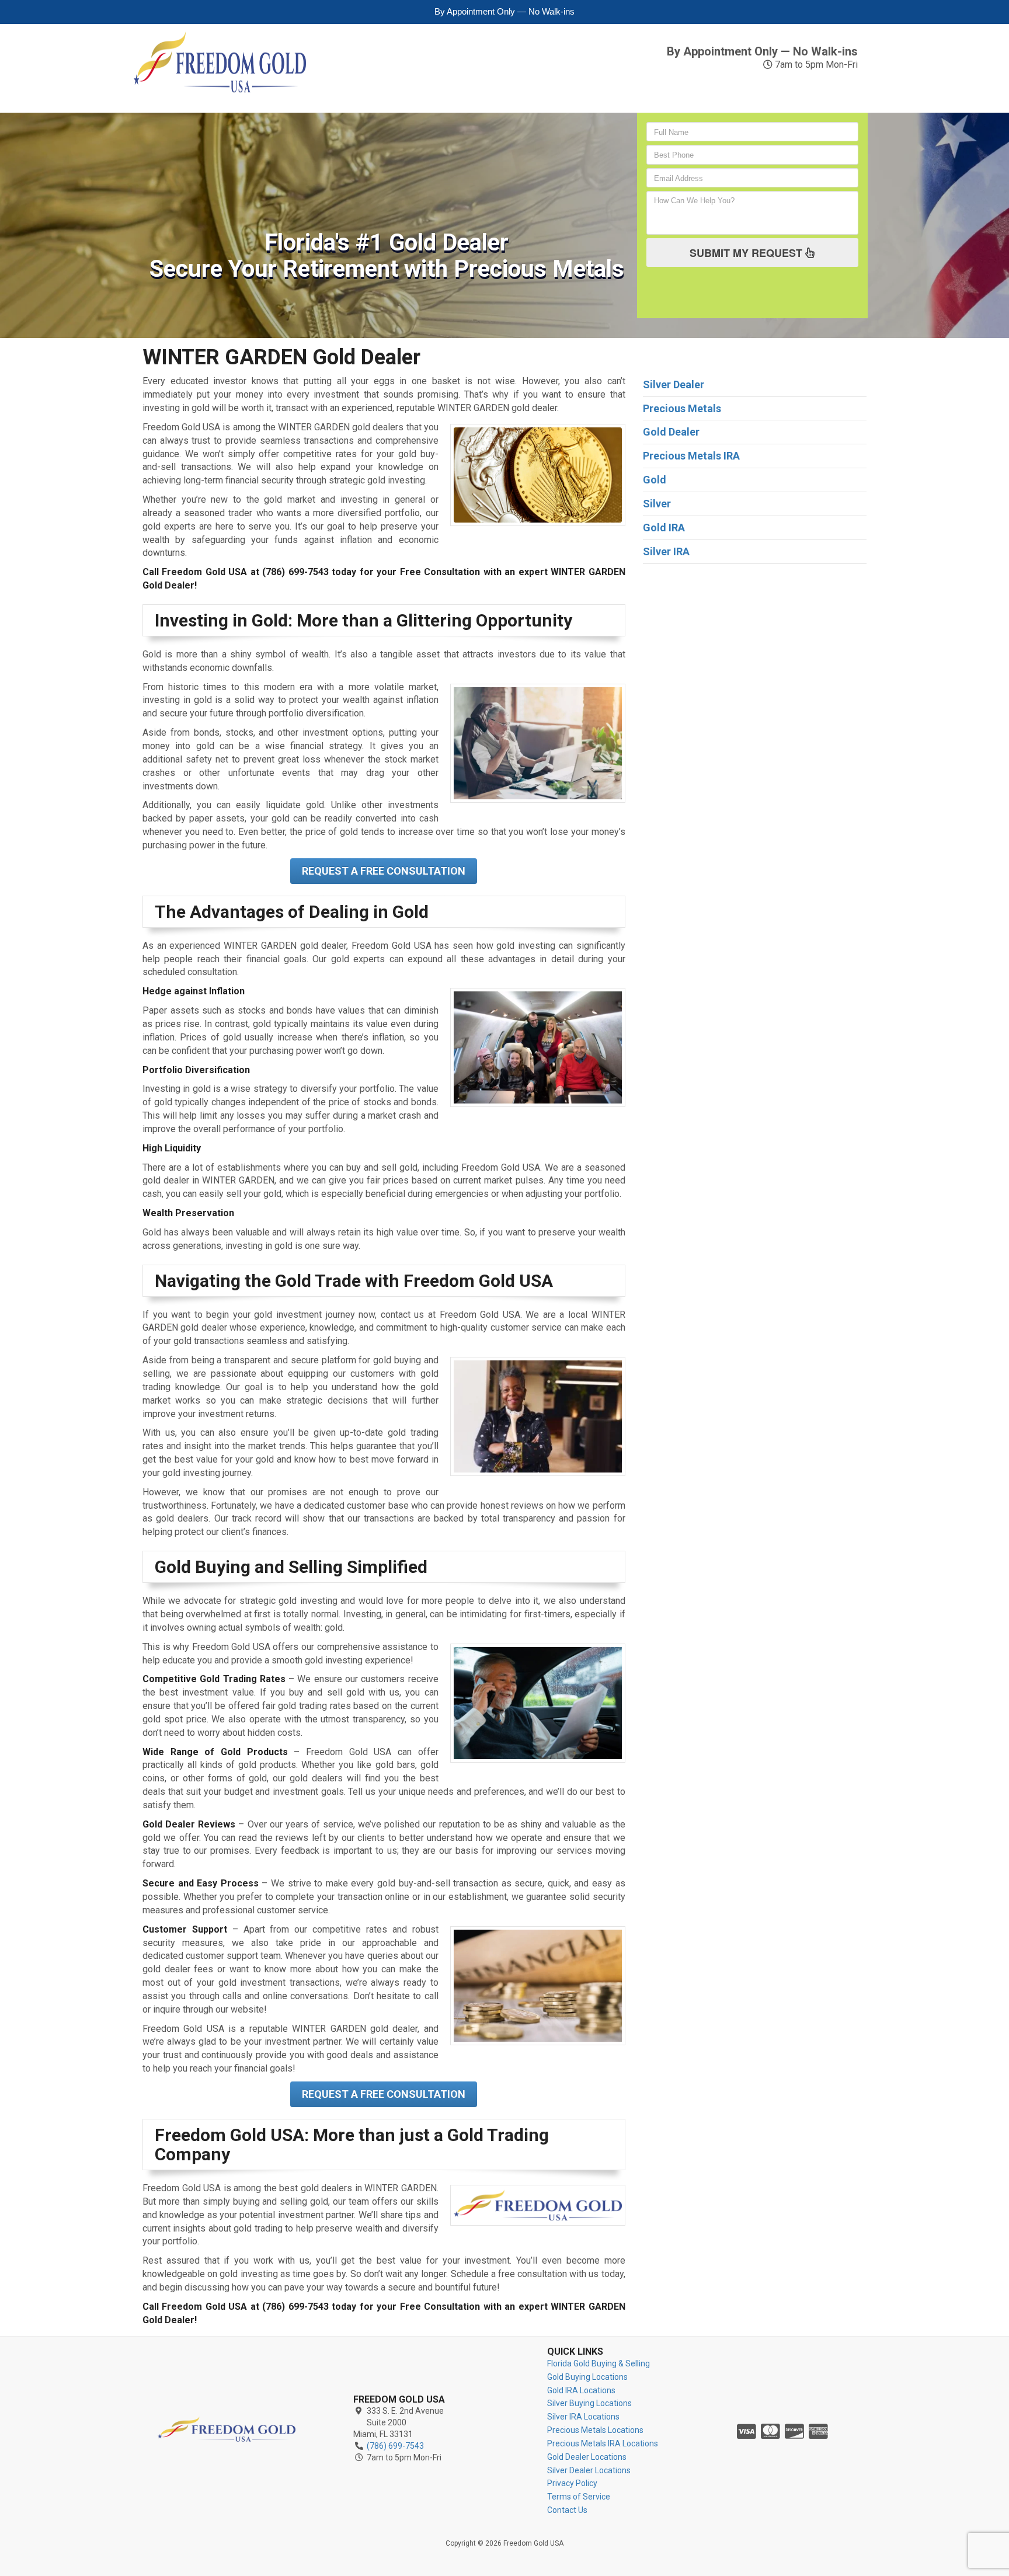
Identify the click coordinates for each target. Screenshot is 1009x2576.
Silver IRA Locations (583, 2417)
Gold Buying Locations (587, 2377)
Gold (344, 83)
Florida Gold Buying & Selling (599, 2363)
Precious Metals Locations (595, 2430)
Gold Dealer (671, 432)
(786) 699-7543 (802, 36)
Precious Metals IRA (673, 89)
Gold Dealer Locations (587, 2457)
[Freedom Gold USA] (227, 2429)
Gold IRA (390, 89)
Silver (442, 83)
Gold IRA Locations (581, 2390)
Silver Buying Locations (589, 2403)
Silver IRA (494, 89)
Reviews (766, 83)
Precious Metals (571, 89)
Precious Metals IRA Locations (603, 2443)
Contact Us (838, 89)
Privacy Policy (572, 2483)
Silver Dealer (674, 384)
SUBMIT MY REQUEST (747, 253)
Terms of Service (579, 2497)
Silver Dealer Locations (589, 2470)
